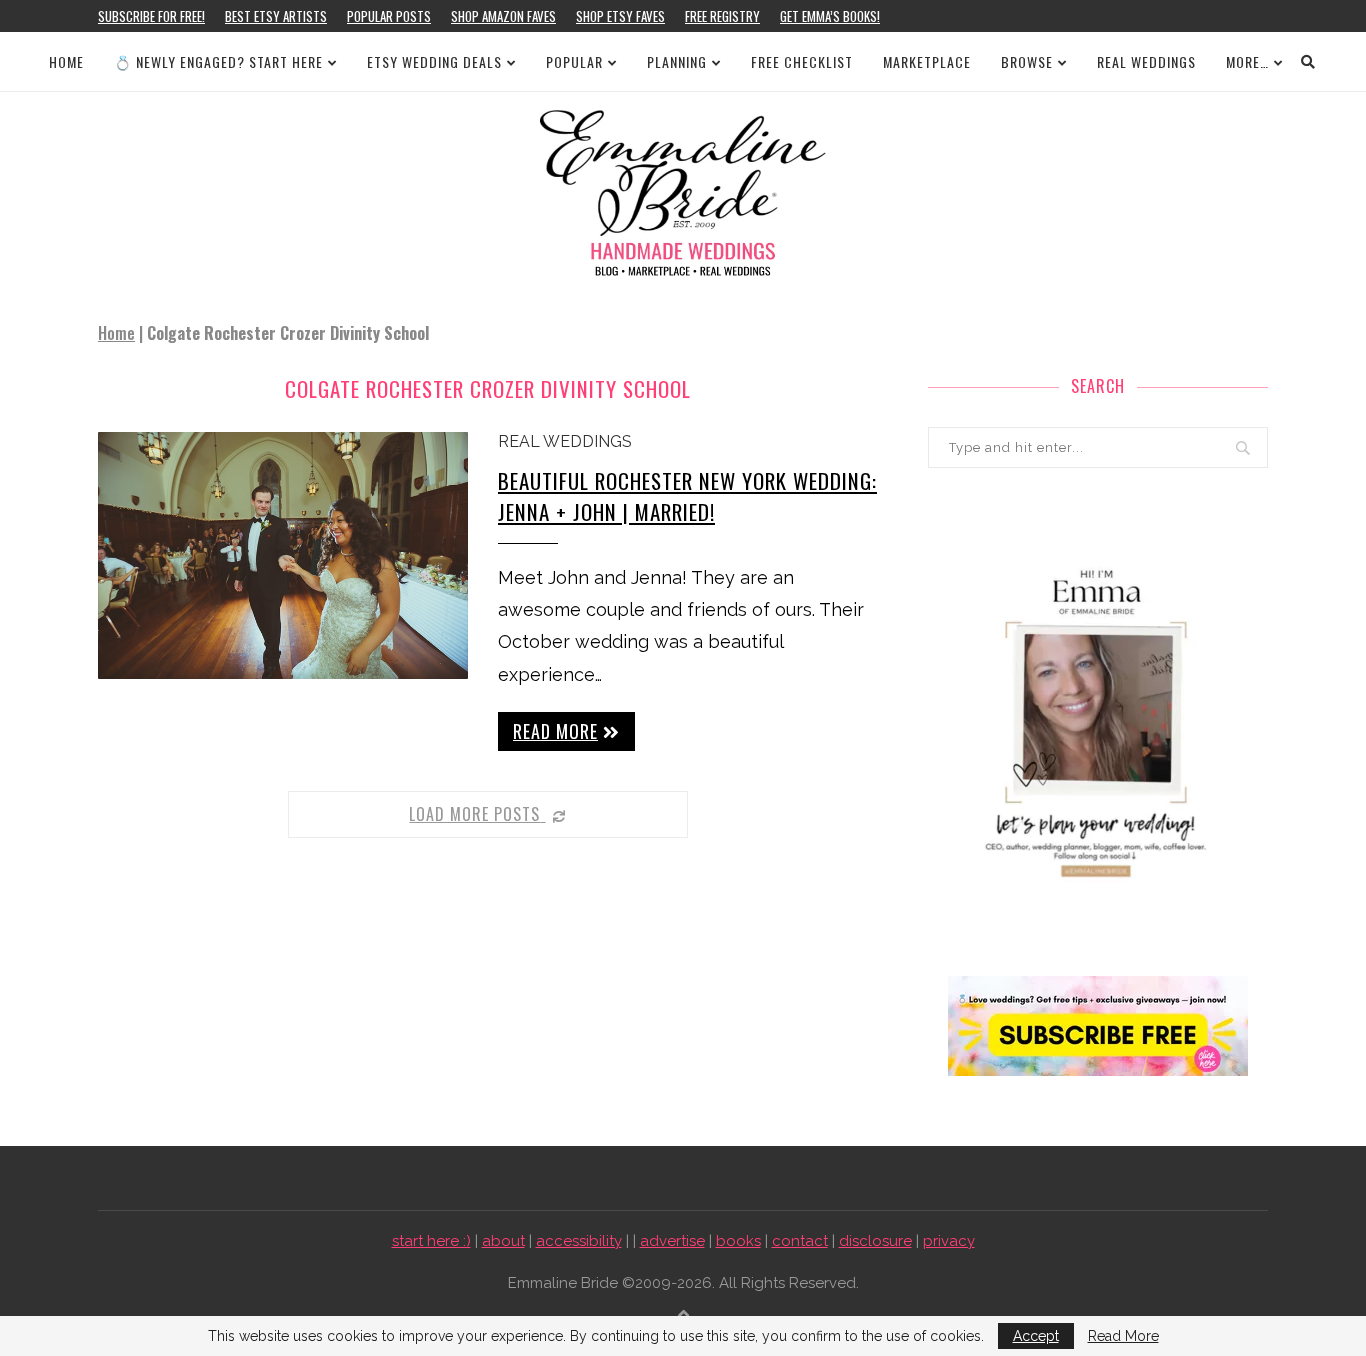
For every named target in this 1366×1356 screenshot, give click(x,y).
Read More (1123, 1336)
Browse (1027, 61)
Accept (1036, 1336)
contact (800, 1241)
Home (66, 61)
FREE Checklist (802, 61)
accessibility (579, 1241)
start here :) (431, 1241)
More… (1247, 61)
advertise (672, 1241)
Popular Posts (389, 16)
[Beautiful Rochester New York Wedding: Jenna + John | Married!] (283, 555)
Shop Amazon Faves (503, 16)
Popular (574, 61)
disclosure (875, 1241)
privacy (949, 1241)
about (503, 1241)
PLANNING (677, 61)
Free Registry (722, 16)
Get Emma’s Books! (830, 16)
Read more (555, 731)
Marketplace (927, 61)
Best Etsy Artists (276, 16)
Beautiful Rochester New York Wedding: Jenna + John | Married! (687, 496)
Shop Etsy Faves (620, 16)
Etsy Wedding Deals (434, 61)
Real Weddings (1146, 61)
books (738, 1241)
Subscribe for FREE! (151, 16)
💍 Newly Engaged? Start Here (218, 61)
